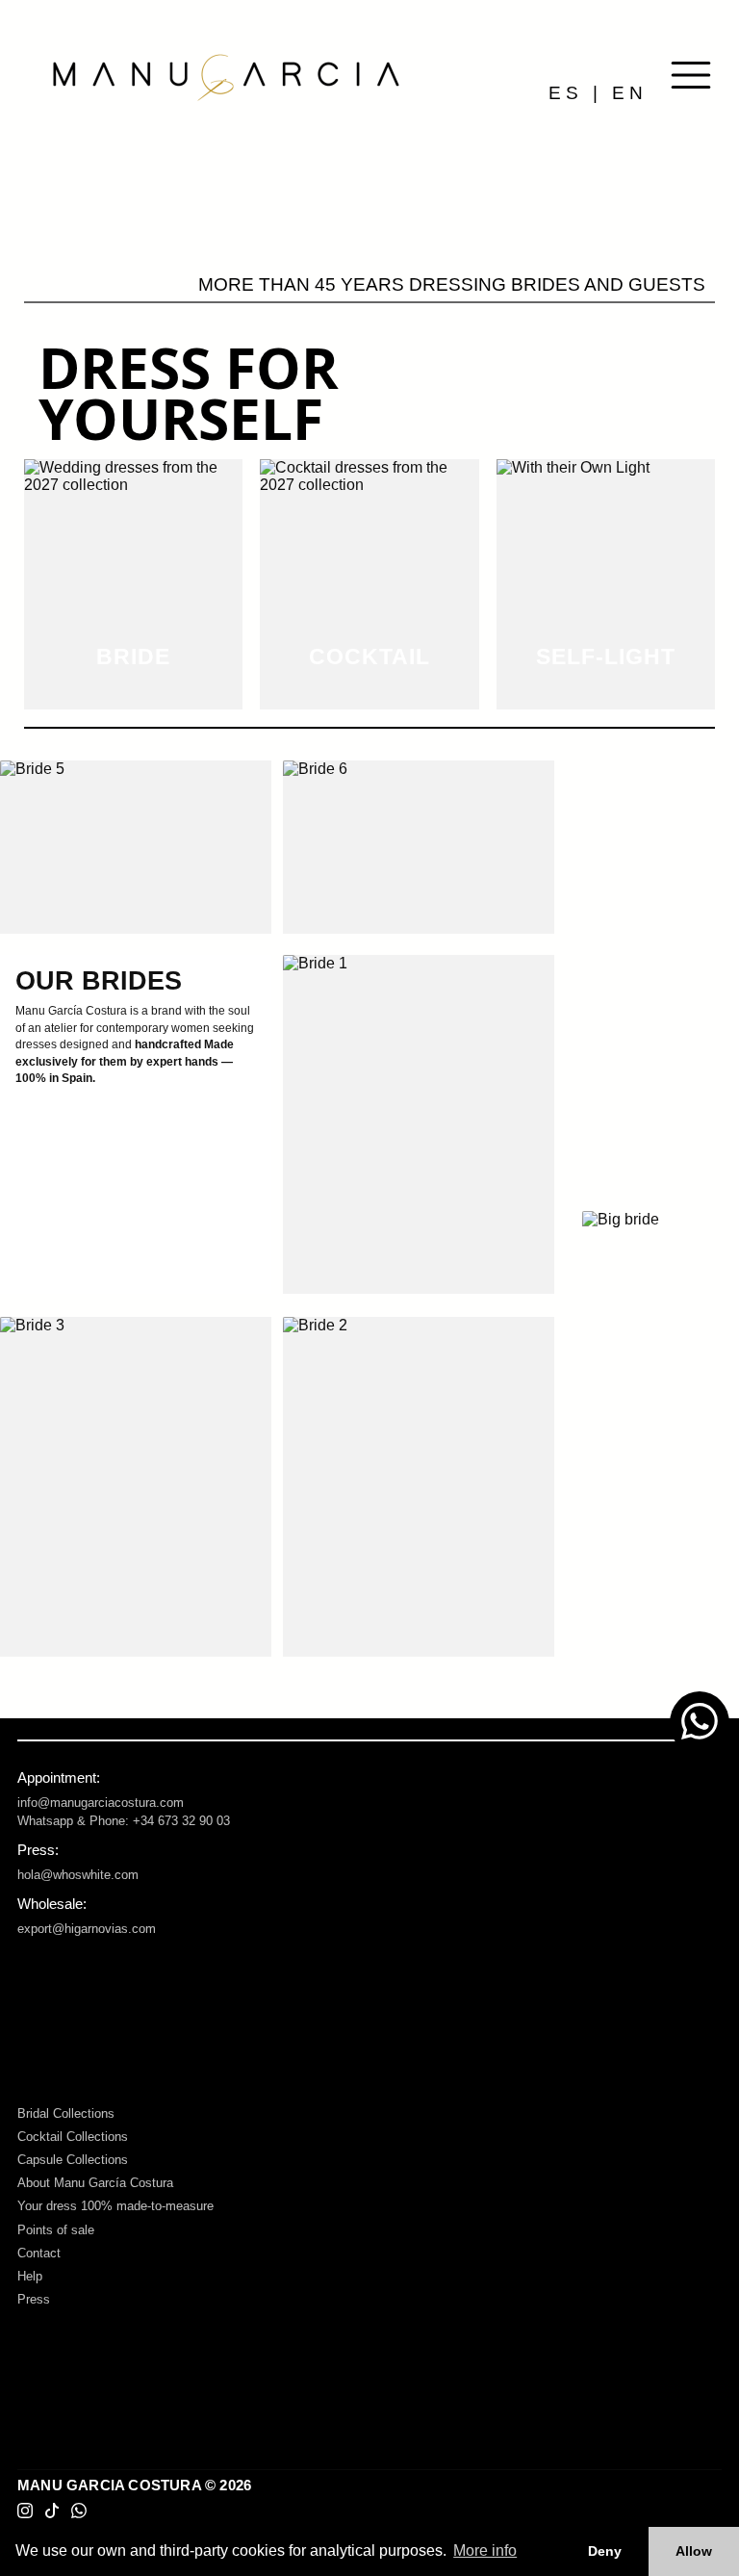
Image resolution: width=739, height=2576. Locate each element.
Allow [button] (694, 2551)
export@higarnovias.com (87, 1929)
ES (566, 93)
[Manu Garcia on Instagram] (25, 2512)
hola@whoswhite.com (78, 1875)
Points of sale (56, 2230)
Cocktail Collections (73, 2137)
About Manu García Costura (95, 2183)
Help (30, 2276)
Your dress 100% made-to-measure (115, 2206)
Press (34, 2299)
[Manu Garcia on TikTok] (52, 2512)
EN (630, 93)
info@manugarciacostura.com (101, 1803)
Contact (39, 2253)
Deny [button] (605, 2551)
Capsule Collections (73, 2160)
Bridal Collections (66, 2113)
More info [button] (485, 2550)
